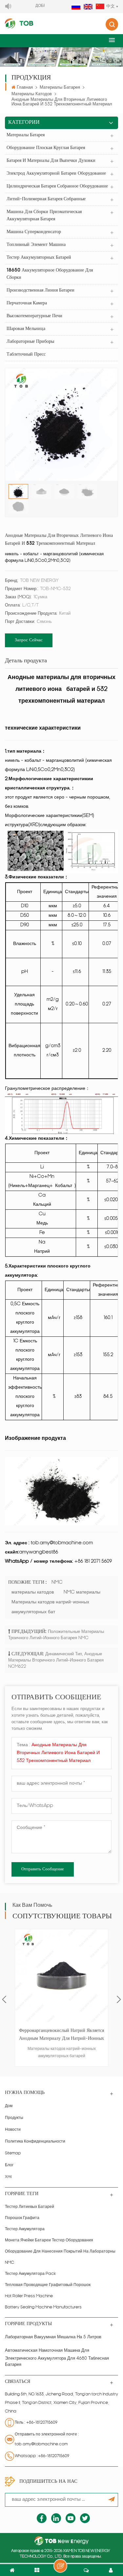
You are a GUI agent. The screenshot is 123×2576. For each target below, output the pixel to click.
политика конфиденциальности (35, 2142)
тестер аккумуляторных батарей (39, 258)
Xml (8, 2177)
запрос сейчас (29, 640)
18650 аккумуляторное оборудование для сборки (50, 274)
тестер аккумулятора (25, 2229)
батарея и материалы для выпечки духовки (51, 161)
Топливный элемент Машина (36, 245)
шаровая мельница (26, 329)
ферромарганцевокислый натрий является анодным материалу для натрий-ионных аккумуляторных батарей (61, 2036)
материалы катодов (32, 94)
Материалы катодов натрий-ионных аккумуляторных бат (50, 1607)
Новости (13, 2130)
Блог (9, 2165)
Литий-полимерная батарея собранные (46, 199)
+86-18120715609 (42, 2423)
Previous (4, 1999)
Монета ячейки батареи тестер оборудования (49, 2240)
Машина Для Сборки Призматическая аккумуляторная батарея (44, 216)
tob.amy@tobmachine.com (41, 2444)
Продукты (14, 2118)
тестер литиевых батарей (30, 2207)
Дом (9, 2106)
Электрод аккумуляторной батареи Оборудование (56, 174)
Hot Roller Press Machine (29, 2296)
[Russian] (76, 7)
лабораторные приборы (30, 342)
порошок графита (22, 2218)
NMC (57, 1583)
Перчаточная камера (27, 303)
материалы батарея (60, 88)
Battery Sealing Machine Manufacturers (43, 2307)
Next (119, 1999)
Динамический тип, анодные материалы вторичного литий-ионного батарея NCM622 (56, 1660)
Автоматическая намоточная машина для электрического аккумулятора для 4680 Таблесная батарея (57, 2358)
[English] (88, 7)
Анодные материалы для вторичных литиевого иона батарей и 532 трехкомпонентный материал (58, 1753)
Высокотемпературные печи (34, 316)
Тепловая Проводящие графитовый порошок (48, 2285)
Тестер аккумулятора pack (30, 2274)
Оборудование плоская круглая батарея (46, 148)
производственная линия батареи (41, 290)
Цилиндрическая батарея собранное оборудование (57, 186)
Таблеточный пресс (26, 354)
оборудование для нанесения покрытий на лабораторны (60, 2252)
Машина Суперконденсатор (34, 232)
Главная (25, 88)
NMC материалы (82, 1592)
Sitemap (13, 2153)
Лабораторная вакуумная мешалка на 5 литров (53, 2337)
